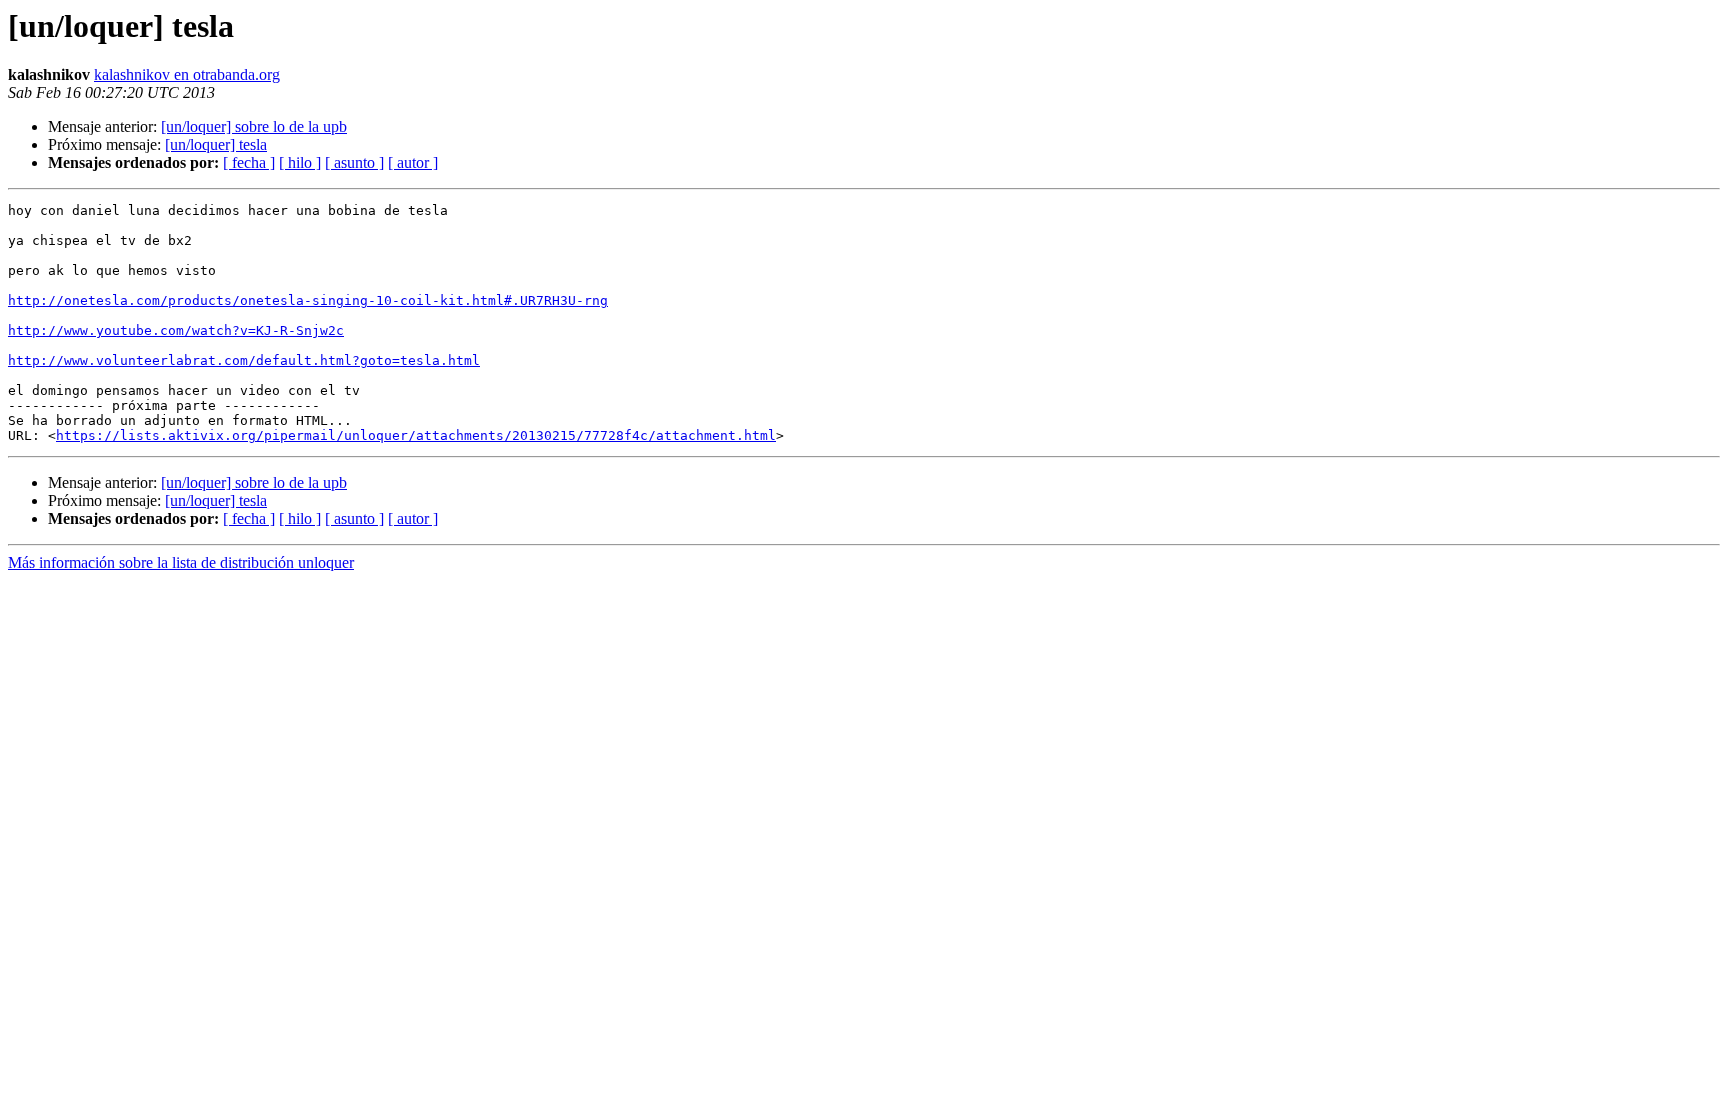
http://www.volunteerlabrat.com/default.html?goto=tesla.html (244, 360)
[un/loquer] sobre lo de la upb (254, 126)
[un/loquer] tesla (216, 144)
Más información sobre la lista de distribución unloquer (181, 562)
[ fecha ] (249, 162)
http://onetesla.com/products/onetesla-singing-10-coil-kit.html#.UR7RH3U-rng (308, 300)
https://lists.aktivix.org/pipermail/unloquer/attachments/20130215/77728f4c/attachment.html (416, 435)
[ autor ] (413, 162)
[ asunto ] (354, 162)
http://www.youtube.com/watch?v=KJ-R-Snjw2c (176, 330)
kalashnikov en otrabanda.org (187, 74)
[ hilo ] (300, 162)
